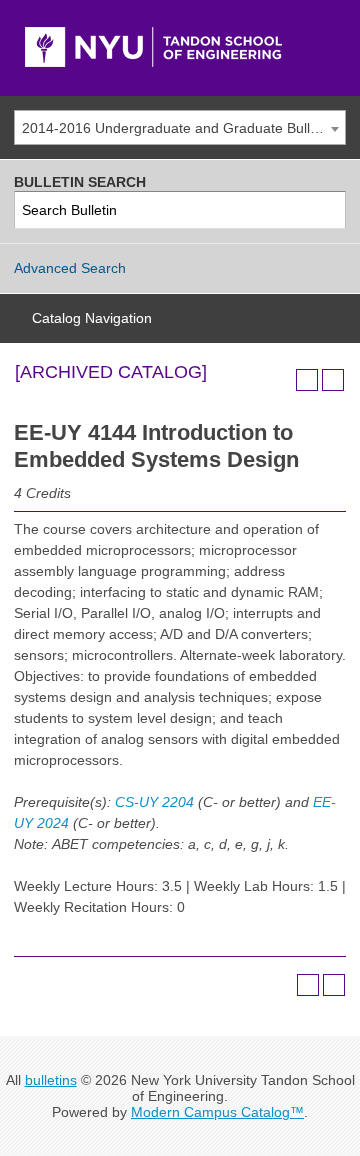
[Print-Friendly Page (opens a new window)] (307, 380)
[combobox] (180, 127)
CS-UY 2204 (154, 802)
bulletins (51, 1080)
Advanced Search (70, 268)
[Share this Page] (281, 380)
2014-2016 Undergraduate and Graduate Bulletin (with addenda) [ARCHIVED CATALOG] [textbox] (183, 128)
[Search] (327, 210)
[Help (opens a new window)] (333, 380)
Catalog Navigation (92, 318)
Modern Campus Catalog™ (217, 1112)
